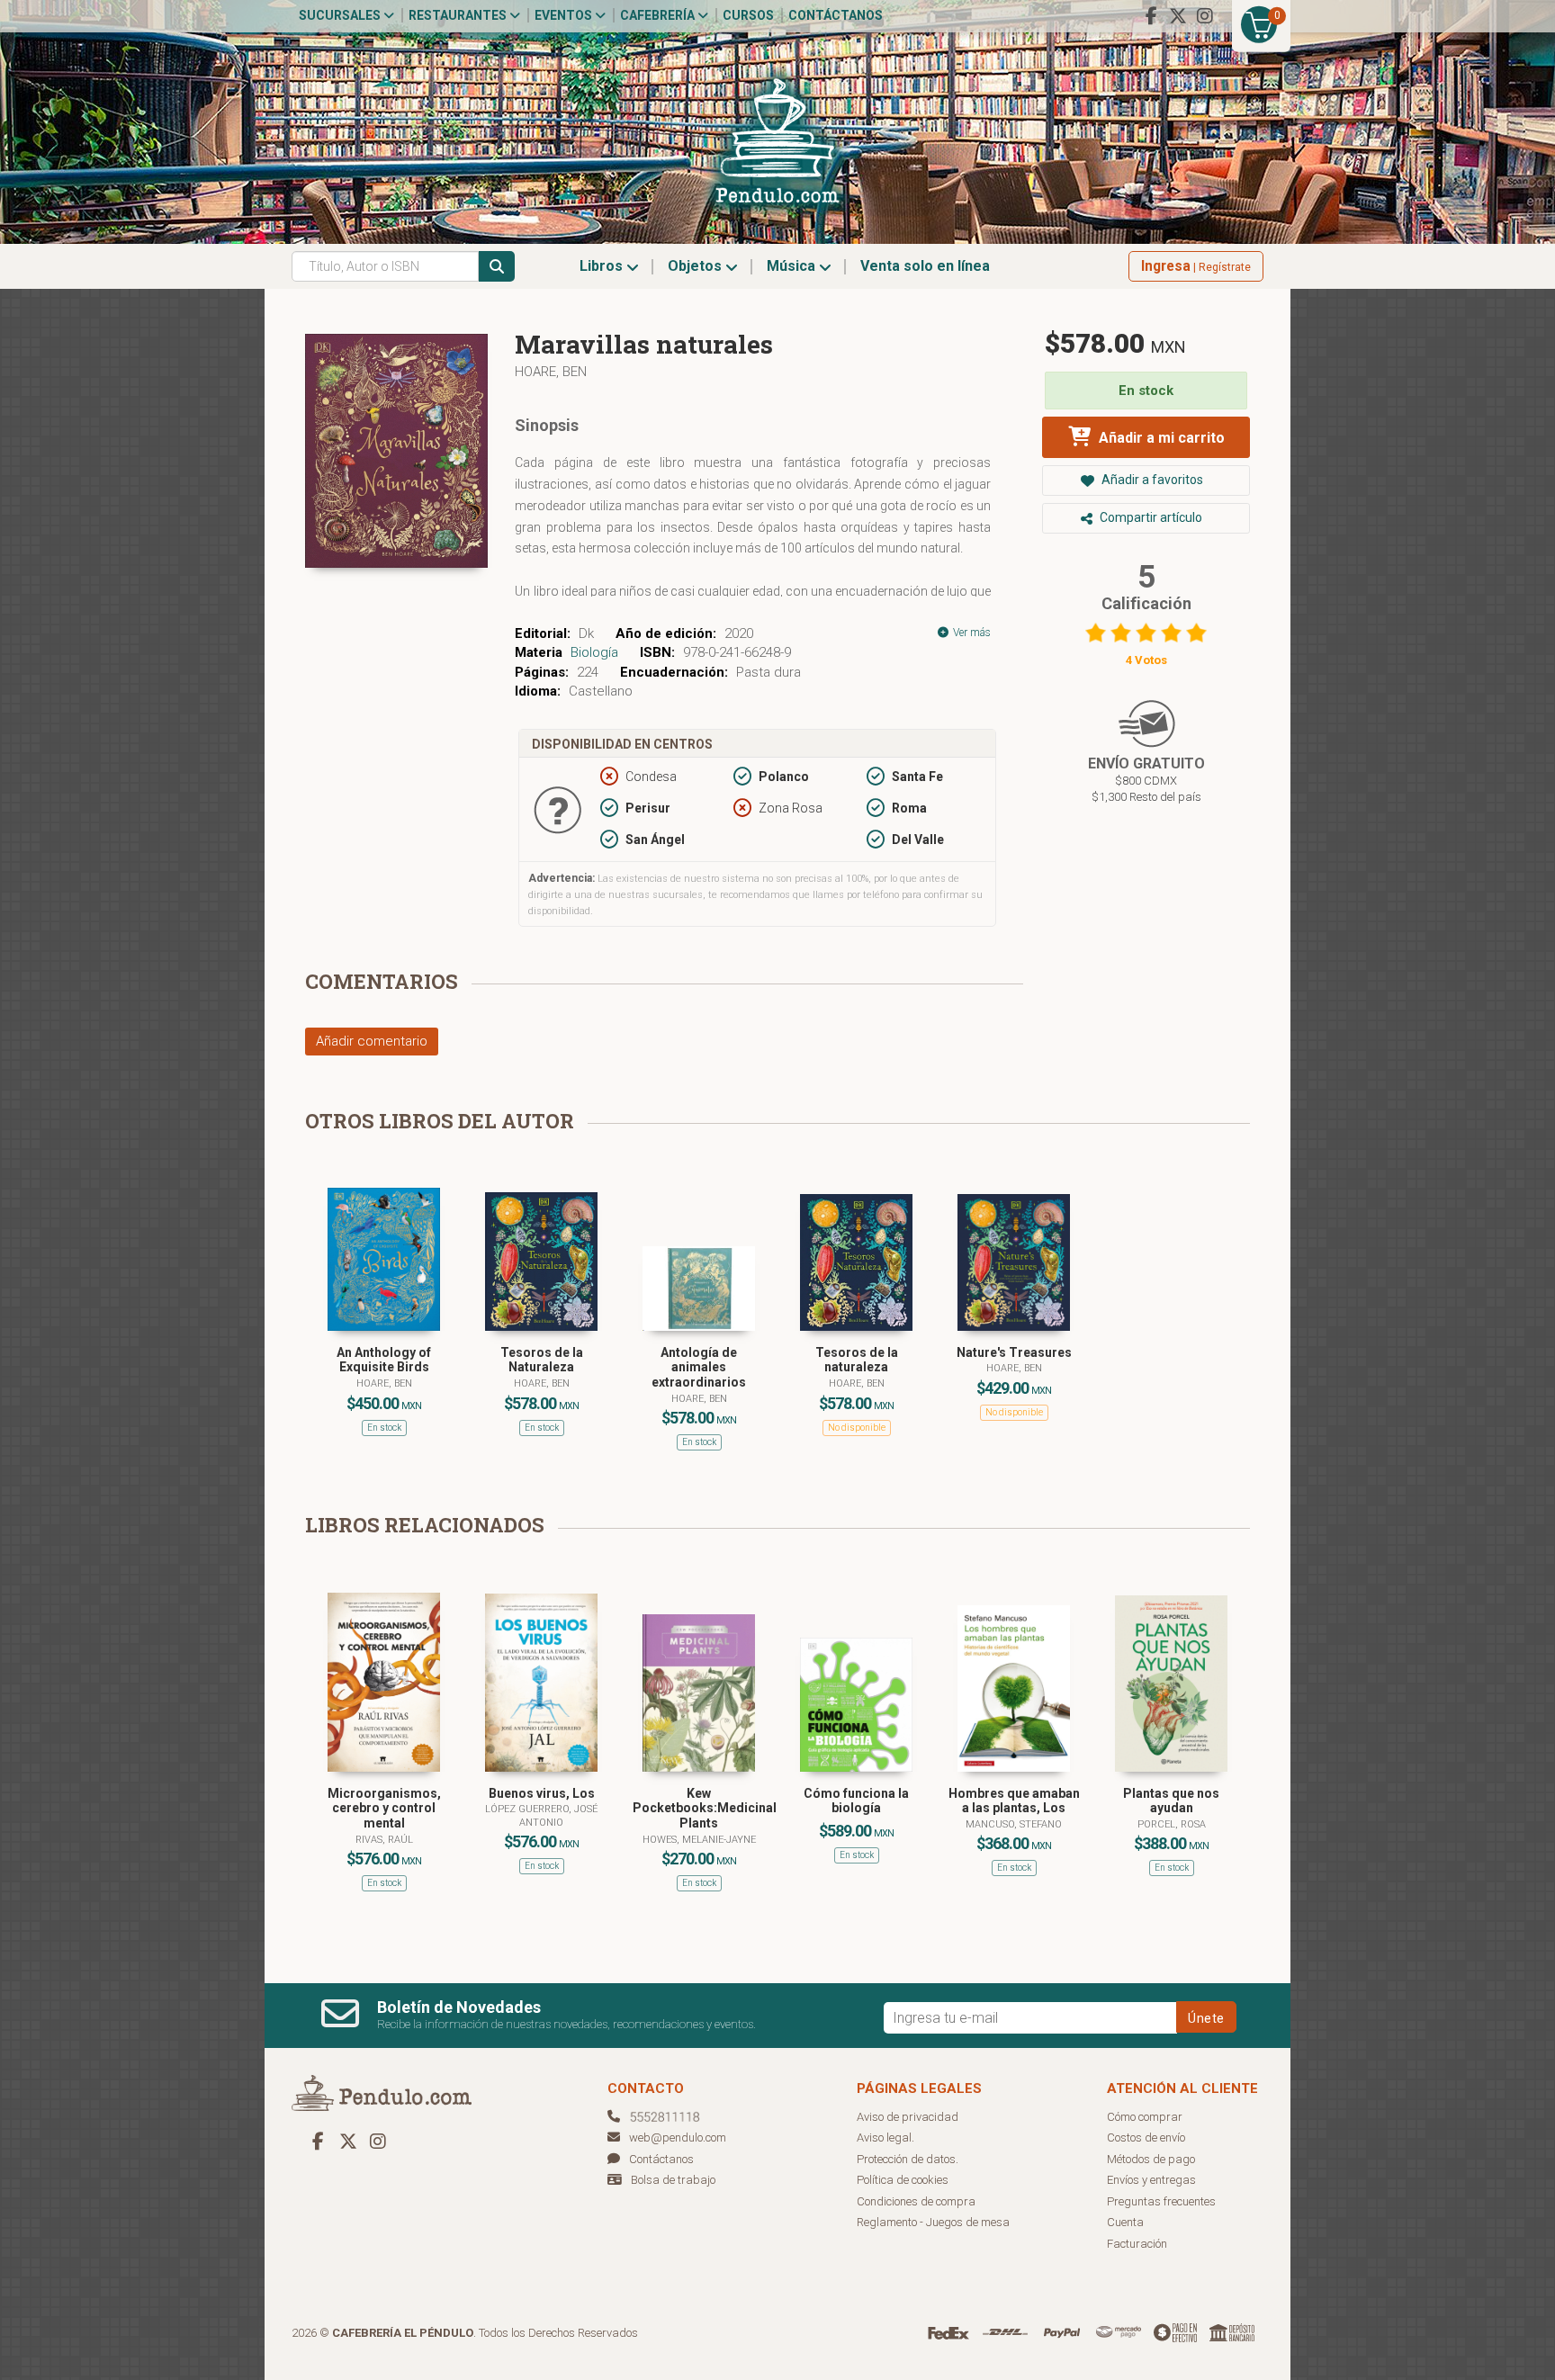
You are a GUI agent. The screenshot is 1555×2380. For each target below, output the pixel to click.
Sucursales (341, 15)
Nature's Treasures (1014, 1352)
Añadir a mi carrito (1160, 438)
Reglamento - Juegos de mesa (933, 2222)
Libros (603, 266)
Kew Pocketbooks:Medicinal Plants (705, 1809)
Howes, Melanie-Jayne (699, 1840)
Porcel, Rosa (1172, 1824)
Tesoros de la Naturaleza (542, 1360)
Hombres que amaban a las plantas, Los (1014, 1801)
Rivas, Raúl (384, 1840)
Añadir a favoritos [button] (1151, 480)
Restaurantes (459, 15)
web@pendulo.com (678, 2138)
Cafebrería (659, 15)
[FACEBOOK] (1151, 16)
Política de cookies (903, 2180)
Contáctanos (836, 15)
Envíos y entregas (1151, 2180)
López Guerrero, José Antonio (541, 1815)
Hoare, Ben (551, 372)
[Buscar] (497, 266)
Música (793, 266)
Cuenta (1125, 2222)
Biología (594, 652)
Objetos (697, 266)
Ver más (971, 633)
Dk (586, 633)
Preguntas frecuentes (1161, 2201)
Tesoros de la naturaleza (857, 1360)
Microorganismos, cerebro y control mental (384, 1809)
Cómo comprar (1145, 2117)
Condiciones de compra (916, 2201)
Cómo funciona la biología (856, 1801)
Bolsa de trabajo (673, 2180)
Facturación (1137, 2244)
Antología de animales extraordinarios (699, 1368)
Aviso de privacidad (908, 2117)
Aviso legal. (885, 2138)
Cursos (748, 15)
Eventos (565, 15)
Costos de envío (1146, 2138)
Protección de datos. (908, 2159)
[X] (1178, 16)
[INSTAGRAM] (1205, 16)
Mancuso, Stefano (1014, 1824)
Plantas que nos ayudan (1171, 1801)
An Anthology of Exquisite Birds (384, 1360)
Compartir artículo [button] (1150, 517)
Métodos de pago (1151, 2159)
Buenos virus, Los (542, 1793)
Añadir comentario (372, 1041)
